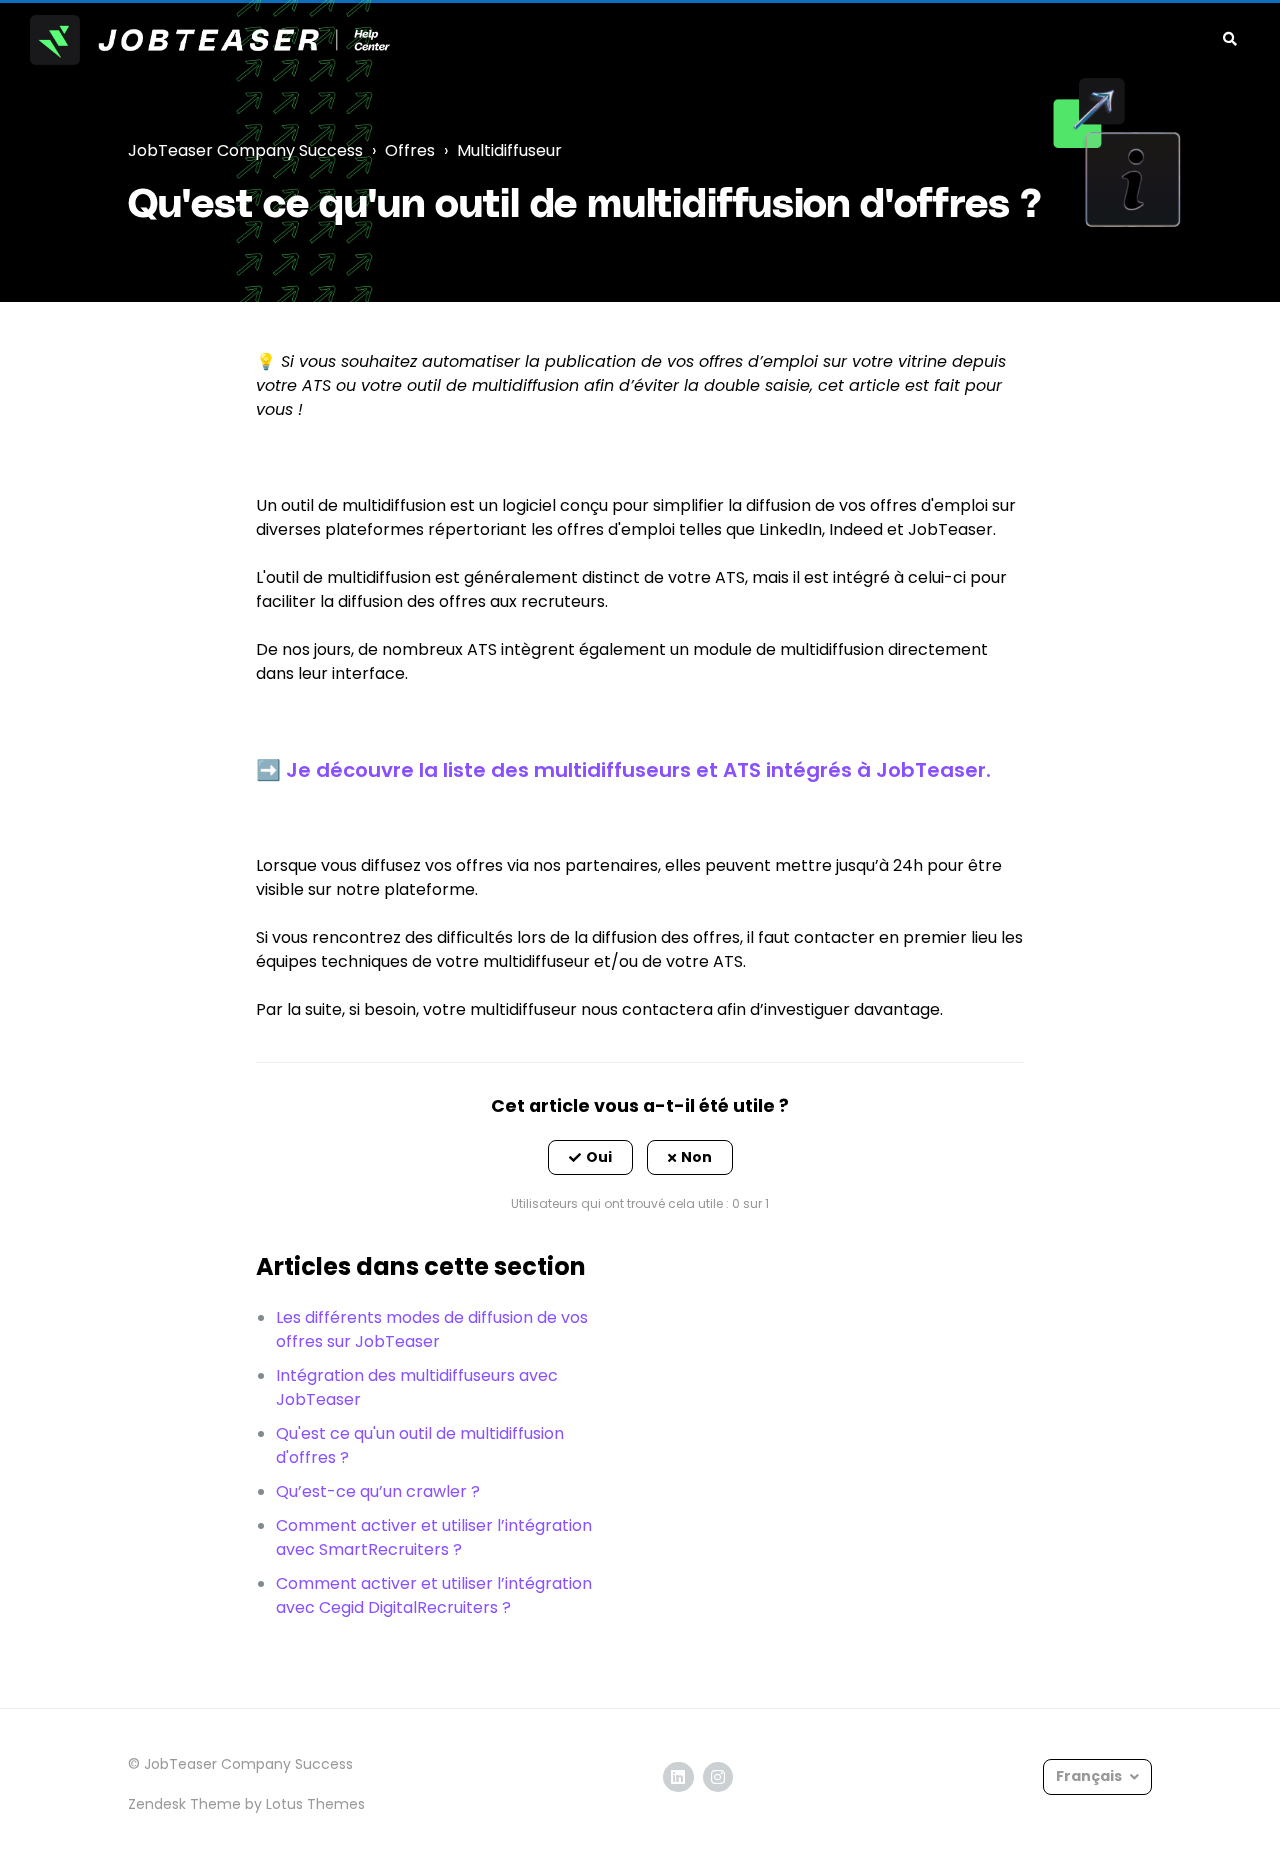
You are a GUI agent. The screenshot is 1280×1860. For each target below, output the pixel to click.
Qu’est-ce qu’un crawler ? (378, 1491)
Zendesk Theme (184, 1804)
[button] (590, 1158)
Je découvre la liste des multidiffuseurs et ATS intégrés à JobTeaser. (638, 770)
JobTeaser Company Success (245, 150)
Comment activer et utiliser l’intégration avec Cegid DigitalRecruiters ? (434, 1595)
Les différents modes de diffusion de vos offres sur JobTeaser (432, 1329)
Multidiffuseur (509, 150)
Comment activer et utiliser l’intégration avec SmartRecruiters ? (434, 1537)
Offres (410, 150)
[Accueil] (210, 40)
